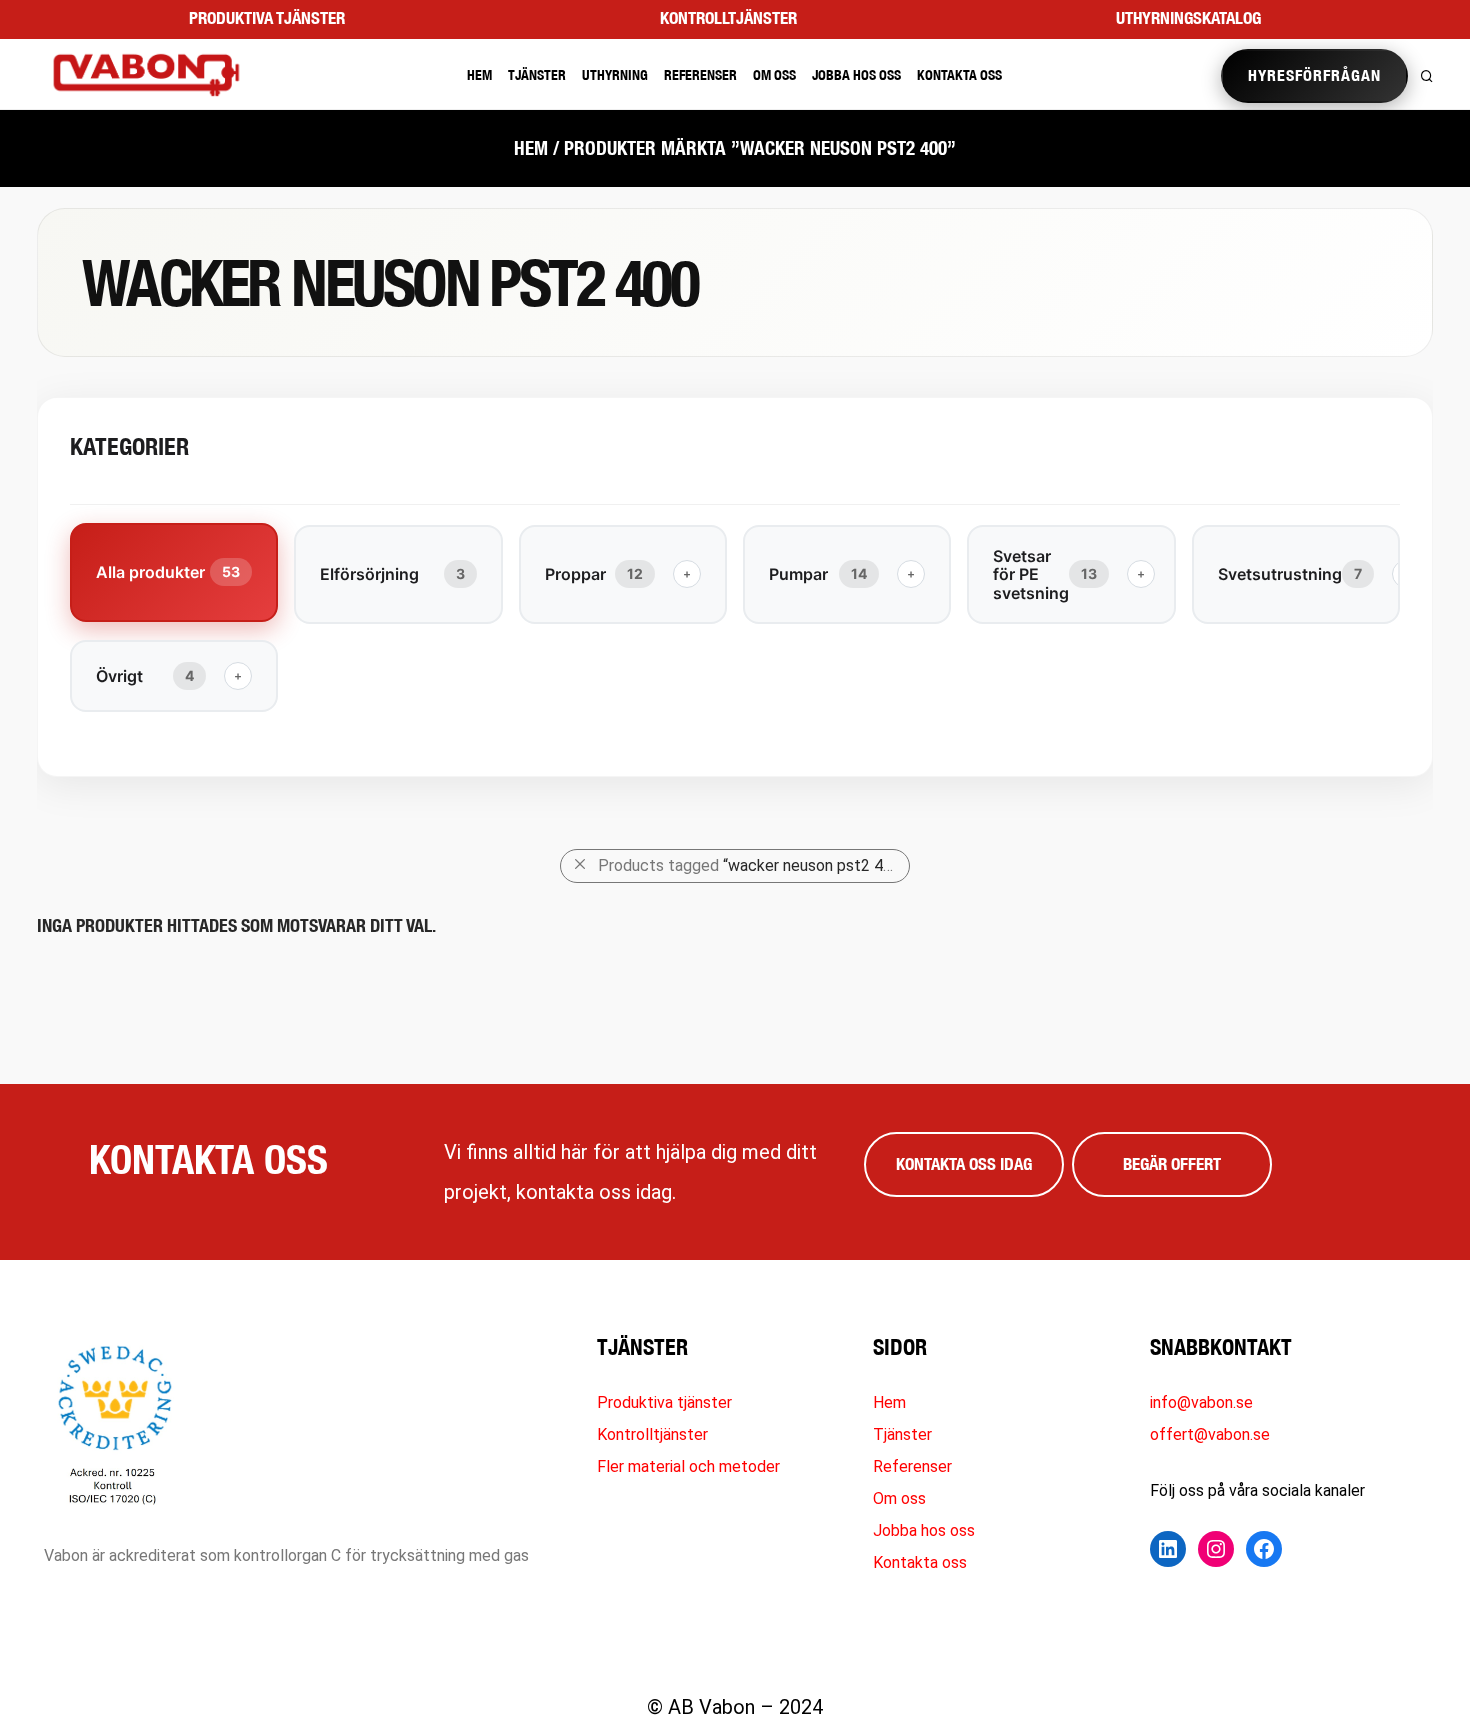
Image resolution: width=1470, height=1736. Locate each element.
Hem (479, 75)
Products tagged (752, 865)
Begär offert (1172, 1164)
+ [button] (687, 573)
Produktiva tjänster (267, 18)
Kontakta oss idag (964, 1164)
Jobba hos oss (856, 75)
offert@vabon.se (1210, 1434)
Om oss (774, 75)
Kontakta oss (959, 75)
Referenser (700, 75)
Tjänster (537, 75)
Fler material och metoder (688, 1466)
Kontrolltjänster (728, 18)
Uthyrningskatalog (1188, 18)
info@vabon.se (1201, 1402)
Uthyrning (615, 75)
